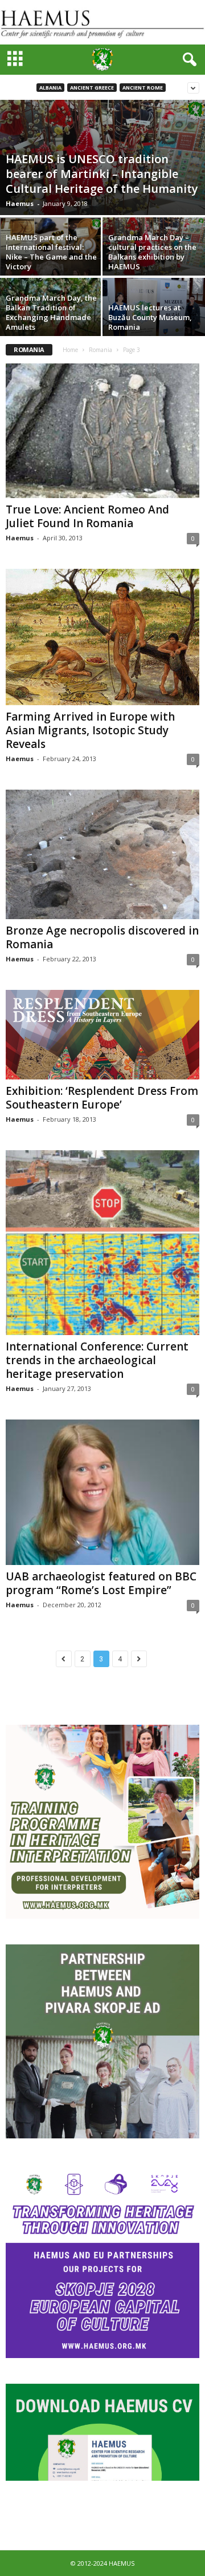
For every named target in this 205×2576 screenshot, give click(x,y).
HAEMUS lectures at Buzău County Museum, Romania (150, 317)
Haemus (20, 203)
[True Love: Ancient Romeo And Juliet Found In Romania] (102, 431)
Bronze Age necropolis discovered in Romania (102, 937)
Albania (50, 88)
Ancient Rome (143, 88)
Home (70, 350)
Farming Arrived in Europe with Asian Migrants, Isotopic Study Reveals (90, 730)
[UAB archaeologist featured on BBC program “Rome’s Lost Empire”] (102, 1492)
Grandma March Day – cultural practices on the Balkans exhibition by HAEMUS (152, 252)
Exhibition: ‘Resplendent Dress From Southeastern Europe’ (102, 1098)
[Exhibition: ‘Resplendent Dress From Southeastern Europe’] (102, 1035)
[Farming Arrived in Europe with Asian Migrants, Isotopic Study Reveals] (102, 637)
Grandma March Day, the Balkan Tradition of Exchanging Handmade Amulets (51, 312)
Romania (101, 350)
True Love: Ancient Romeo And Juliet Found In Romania (87, 516)
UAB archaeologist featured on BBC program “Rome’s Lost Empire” (101, 1583)
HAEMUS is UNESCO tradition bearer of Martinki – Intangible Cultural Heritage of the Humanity (102, 174)
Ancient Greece (92, 88)
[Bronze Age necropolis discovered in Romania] (102, 854)
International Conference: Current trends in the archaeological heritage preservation (97, 1360)
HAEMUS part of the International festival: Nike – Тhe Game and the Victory (51, 252)
